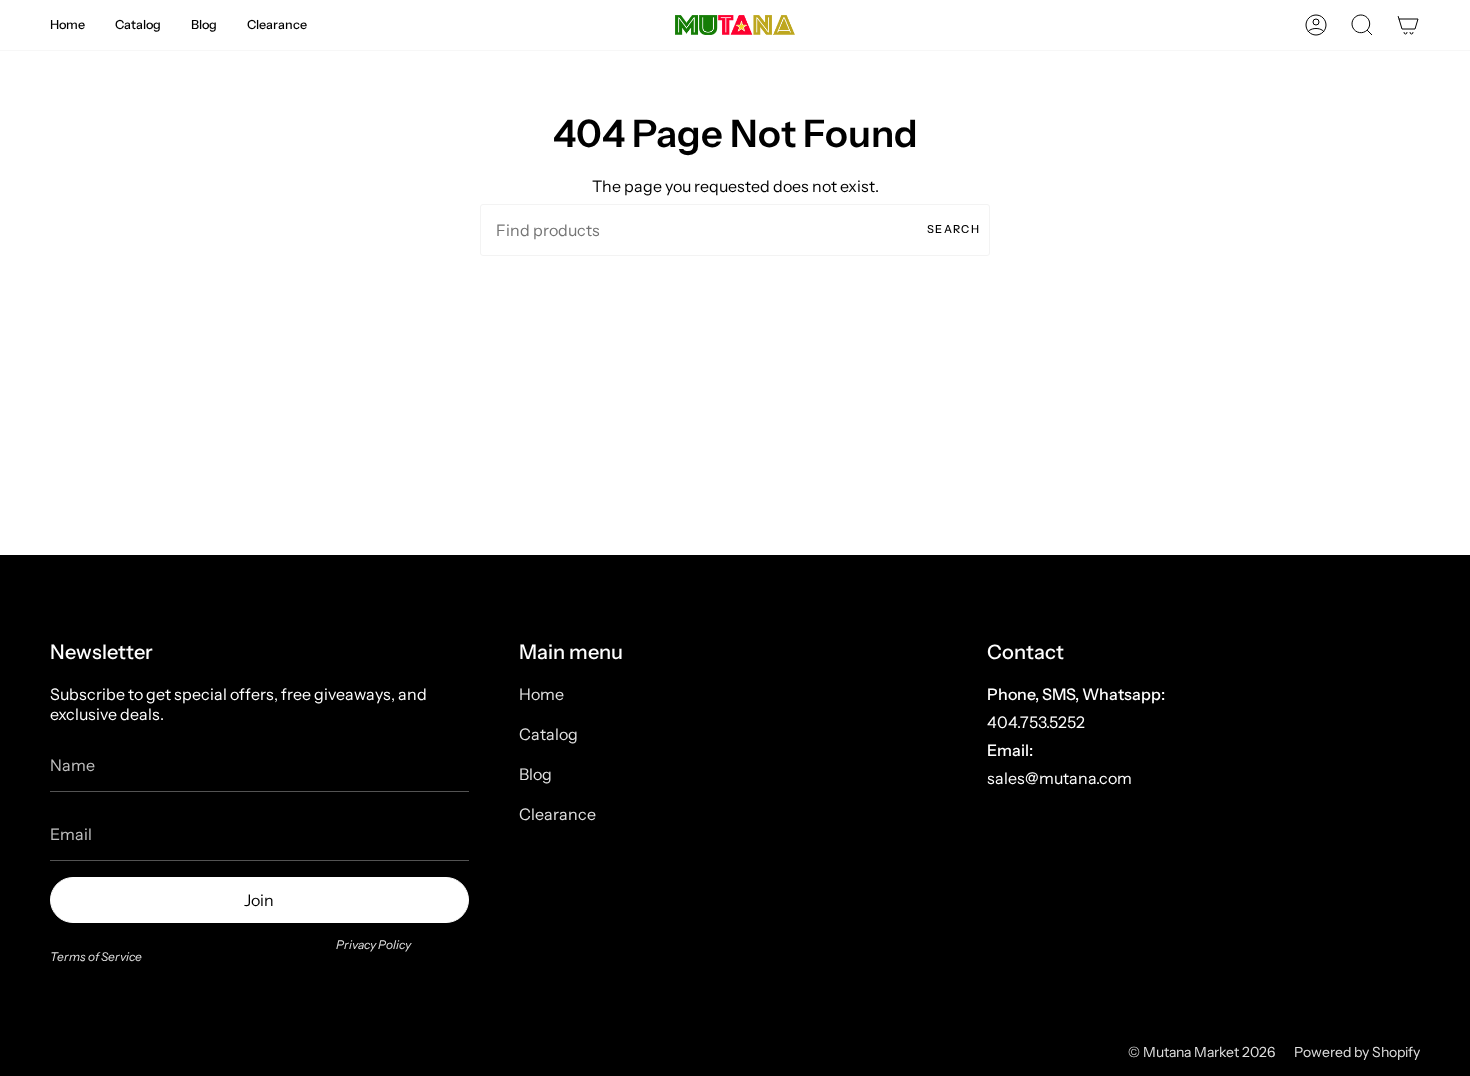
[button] (67, 25)
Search (953, 229)
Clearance (557, 814)
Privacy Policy (373, 944)
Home (541, 694)
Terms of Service (96, 956)
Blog (535, 774)
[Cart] (1408, 25)
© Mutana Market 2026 (1201, 1052)
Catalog (548, 734)
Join (259, 900)
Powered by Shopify (1357, 1052)
